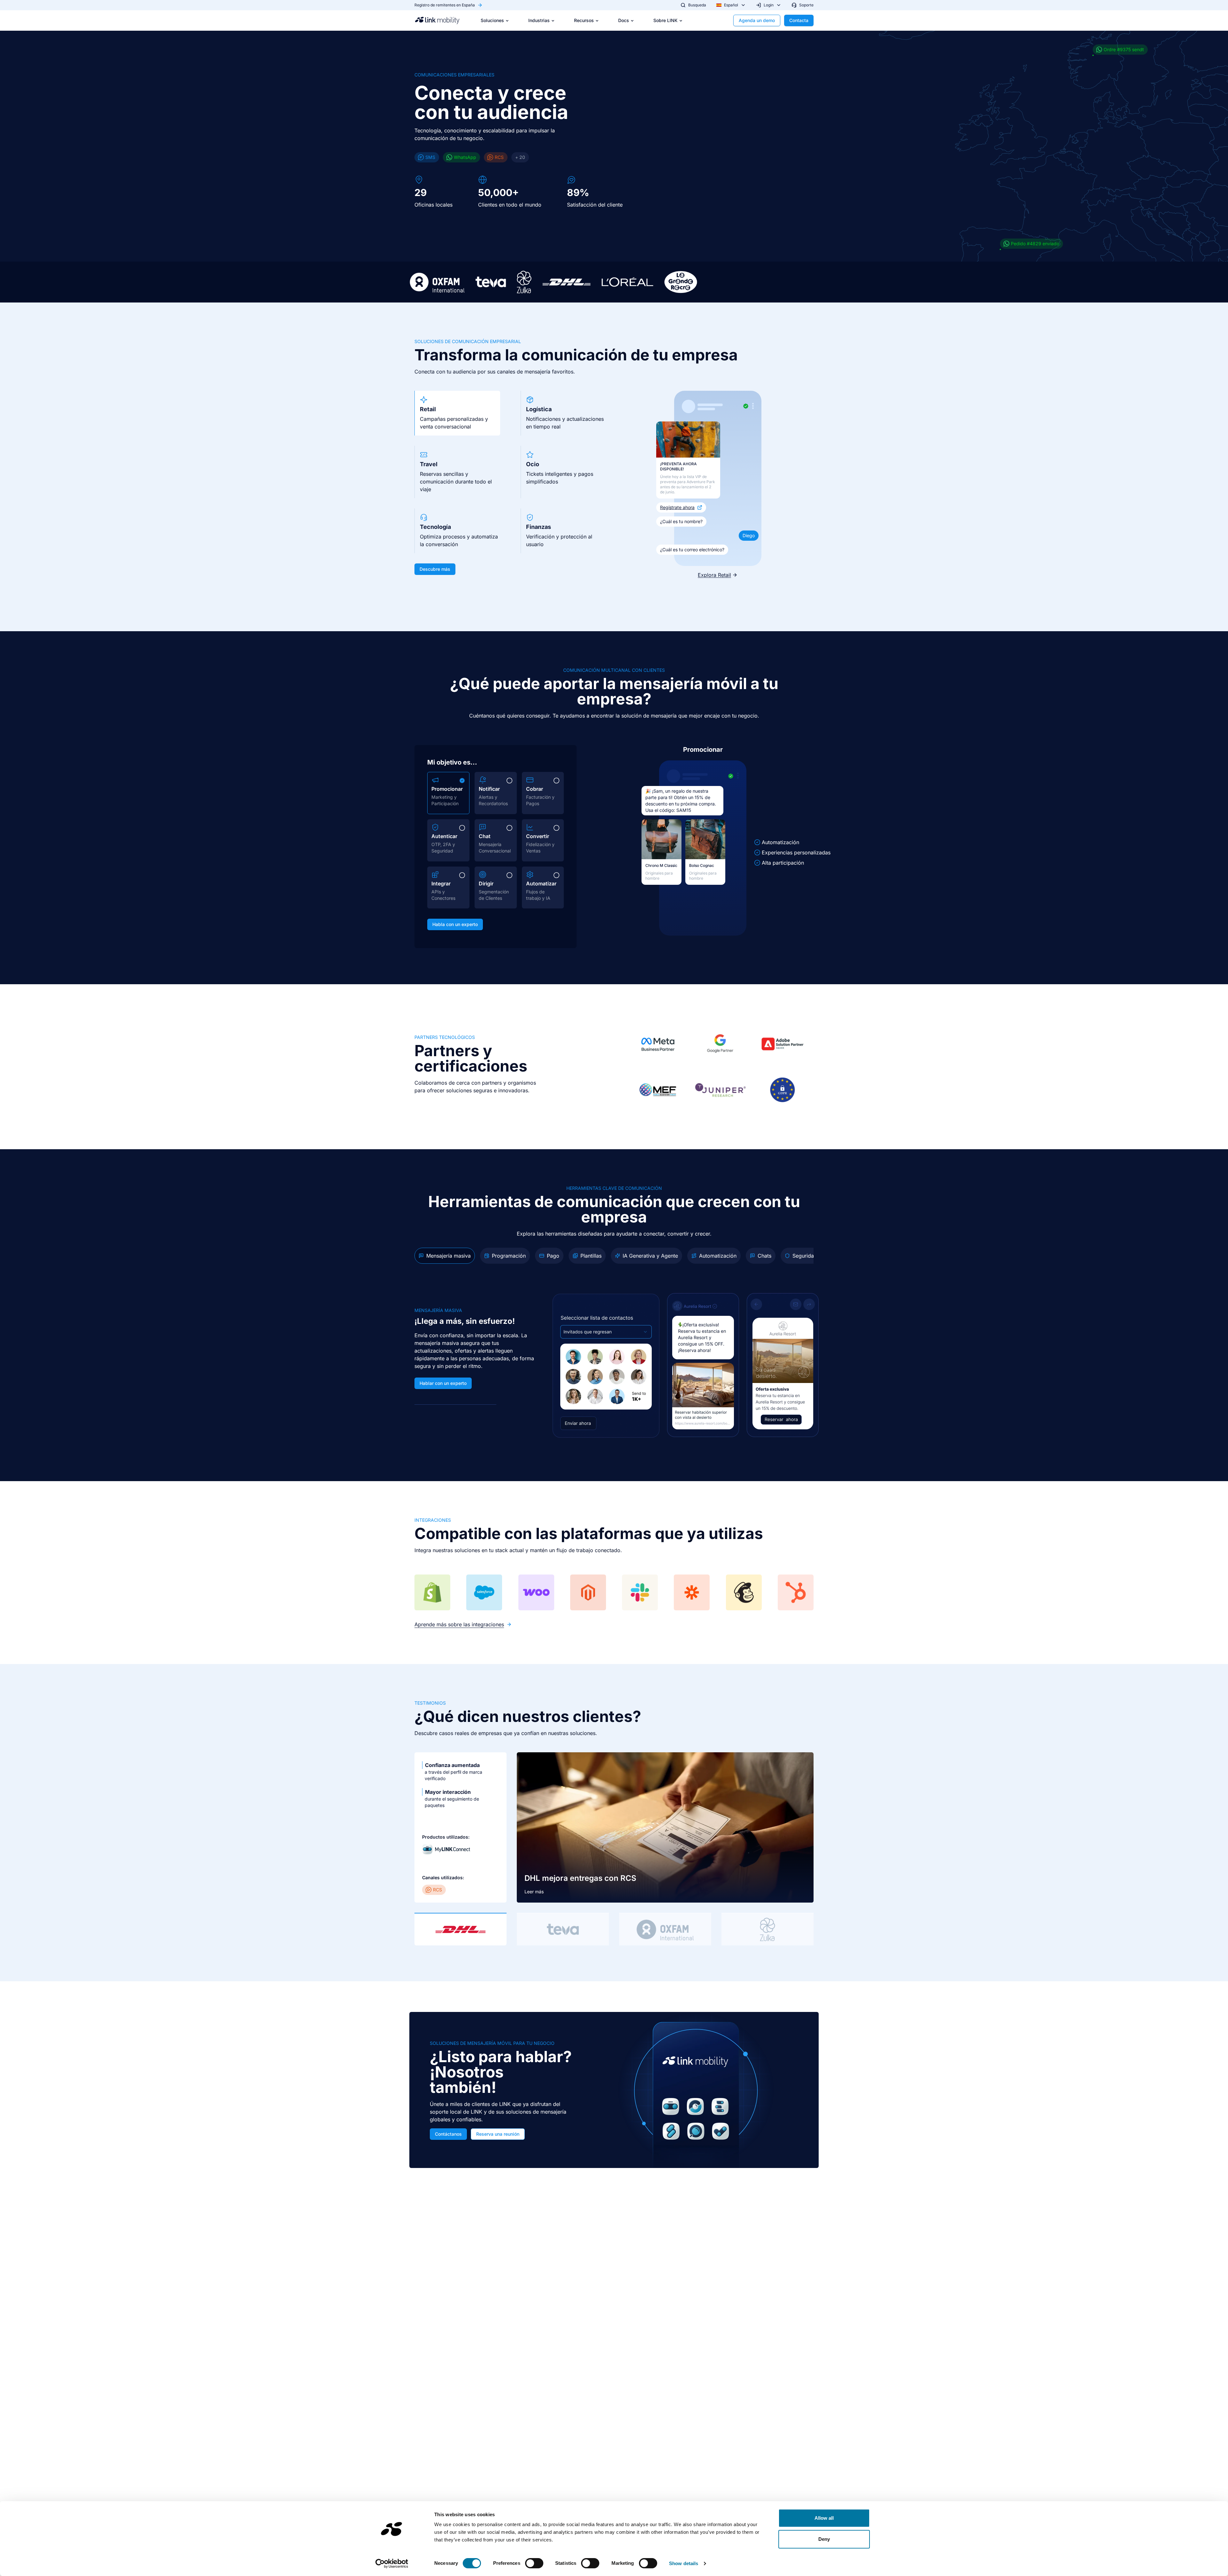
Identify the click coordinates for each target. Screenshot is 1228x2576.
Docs (624, 20)
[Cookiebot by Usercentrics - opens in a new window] (392, 2564)
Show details (684, 2563)
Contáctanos (448, 2134)
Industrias (539, 20)
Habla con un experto (455, 924)
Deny (824, 2539)
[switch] (534, 2563)
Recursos (584, 20)
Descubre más (435, 569)
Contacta (799, 20)
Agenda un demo (757, 20)
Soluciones (492, 20)
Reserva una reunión (498, 2134)
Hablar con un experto (443, 1383)
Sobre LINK (665, 20)
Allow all (824, 2518)
